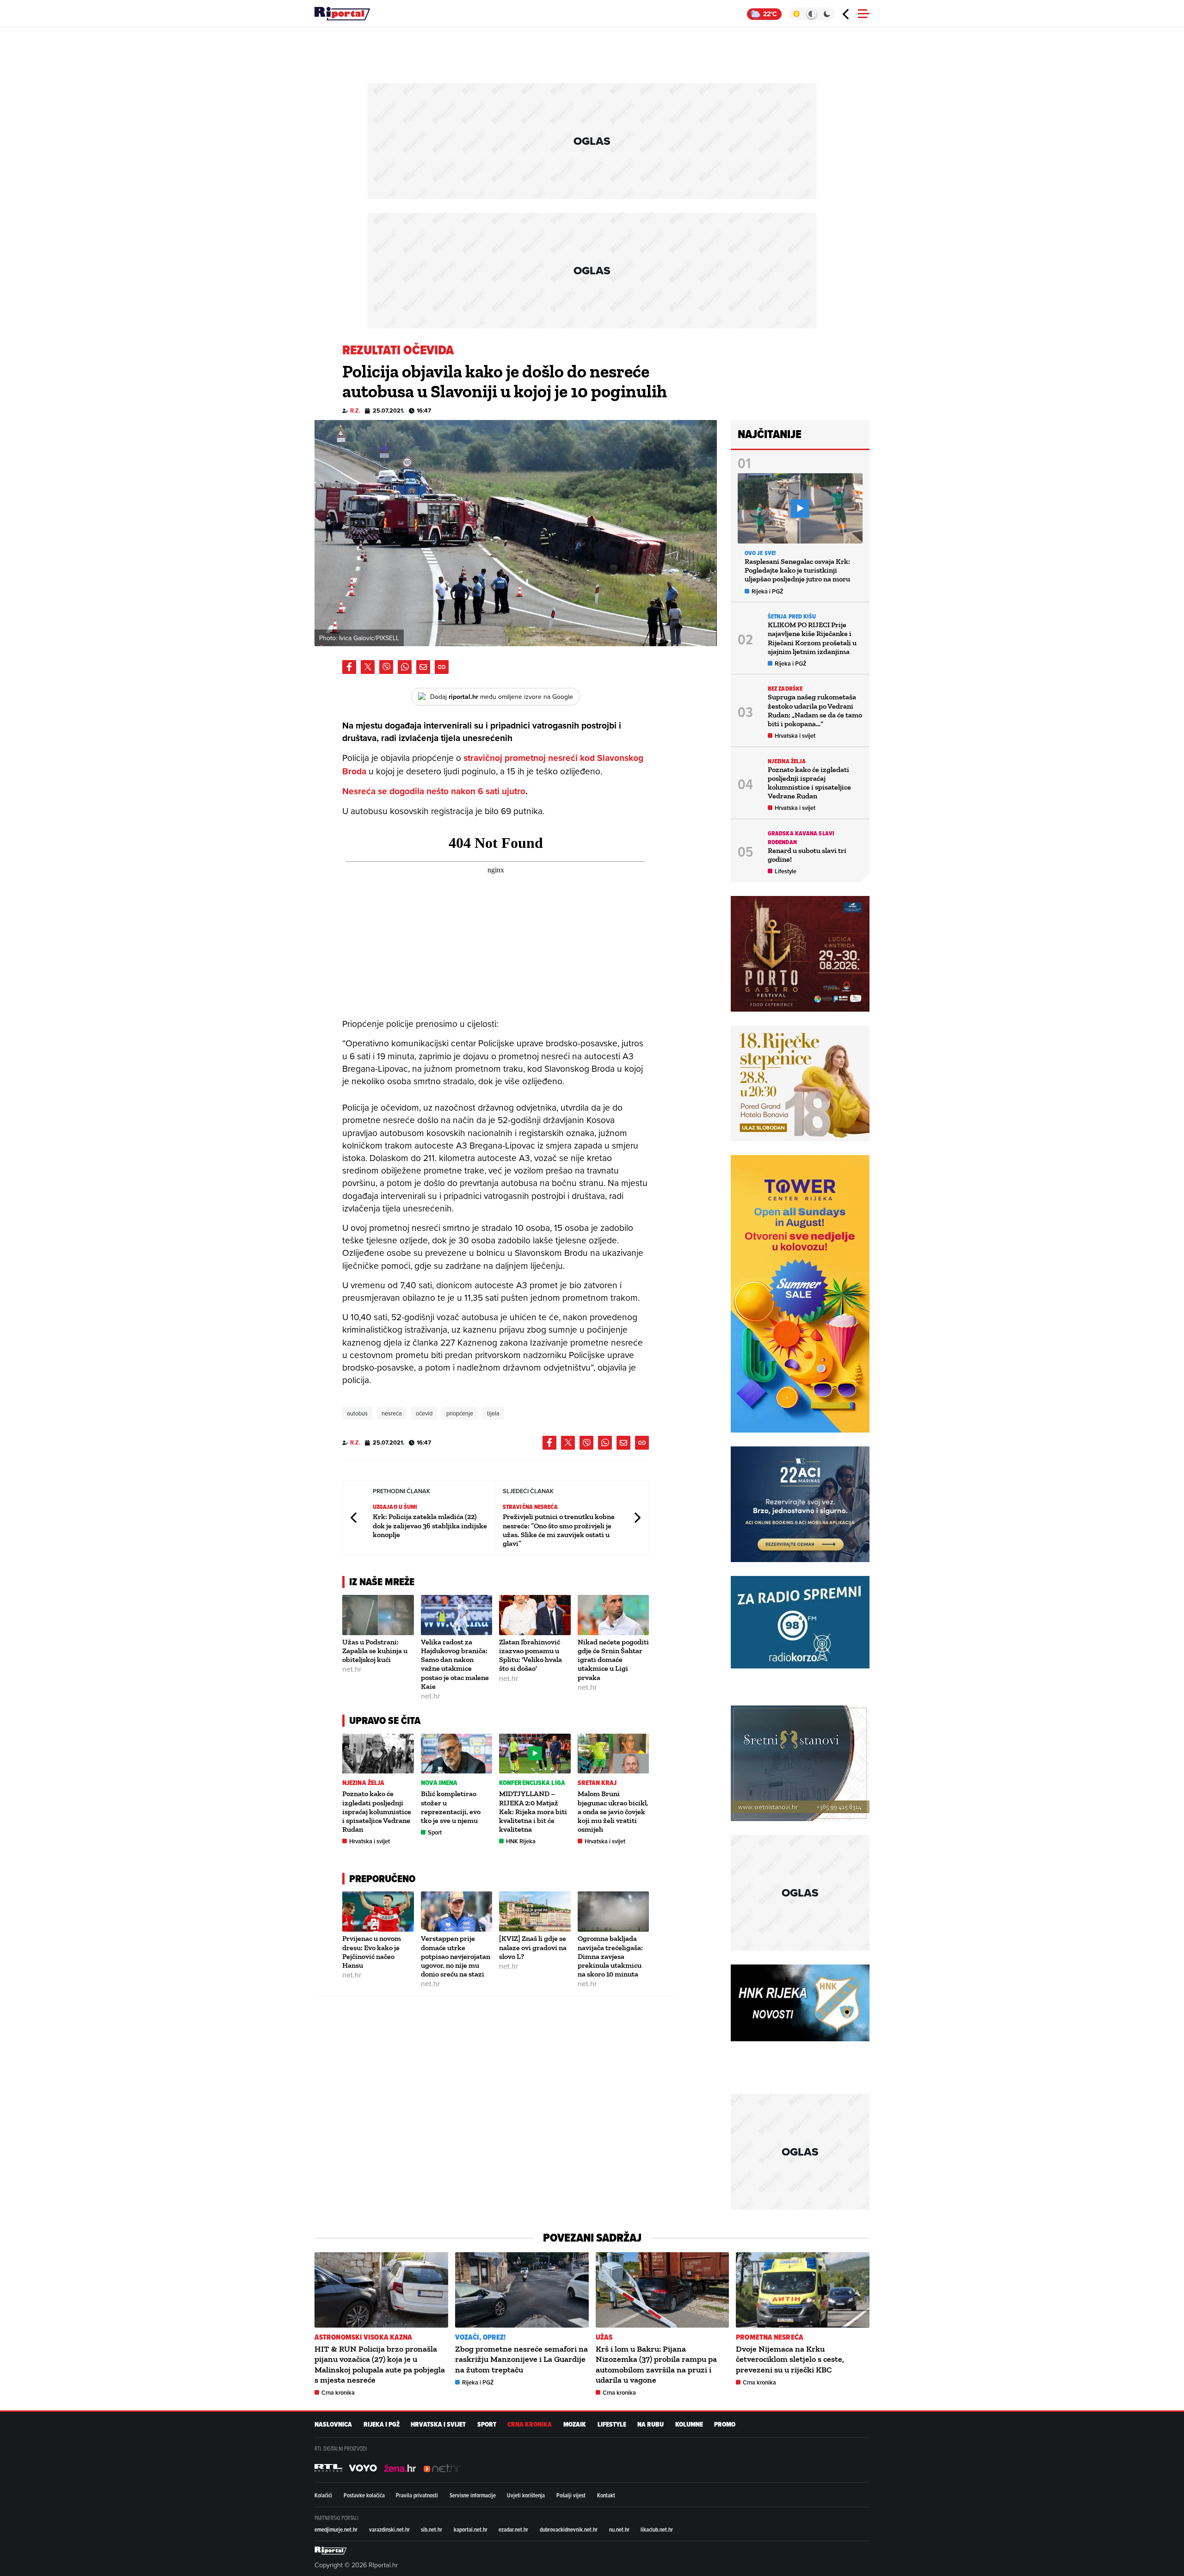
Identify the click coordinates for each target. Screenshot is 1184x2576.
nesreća (392, 1413)
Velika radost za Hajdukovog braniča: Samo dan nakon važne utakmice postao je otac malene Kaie (455, 1664)
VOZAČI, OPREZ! (480, 2337)
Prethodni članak (354, 1517)
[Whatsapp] (405, 667)
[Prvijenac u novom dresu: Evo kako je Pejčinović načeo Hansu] (378, 1912)
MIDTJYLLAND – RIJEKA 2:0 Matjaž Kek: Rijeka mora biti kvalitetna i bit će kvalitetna (533, 1811)
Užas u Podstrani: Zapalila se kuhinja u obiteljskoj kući (375, 1651)
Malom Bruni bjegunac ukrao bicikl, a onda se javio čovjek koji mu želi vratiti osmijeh (613, 1811)
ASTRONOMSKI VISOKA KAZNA (363, 2337)
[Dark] (827, 14)
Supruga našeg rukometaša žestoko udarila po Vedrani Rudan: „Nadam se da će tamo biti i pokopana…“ (815, 710)
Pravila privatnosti (417, 2495)
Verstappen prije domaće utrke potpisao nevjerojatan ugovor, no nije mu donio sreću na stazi (456, 1956)
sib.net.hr (432, 2529)
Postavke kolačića (364, 2495)
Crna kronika (338, 2393)
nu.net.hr (619, 2529)
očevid (424, 1413)
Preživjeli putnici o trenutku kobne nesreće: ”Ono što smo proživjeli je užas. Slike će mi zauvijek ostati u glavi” (559, 1530)
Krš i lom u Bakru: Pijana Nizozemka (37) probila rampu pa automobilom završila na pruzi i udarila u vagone (656, 2364)
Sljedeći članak (637, 1517)
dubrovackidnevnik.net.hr (569, 2529)
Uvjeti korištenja (526, 2495)
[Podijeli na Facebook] (349, 667)
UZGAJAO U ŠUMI (395, 1507)
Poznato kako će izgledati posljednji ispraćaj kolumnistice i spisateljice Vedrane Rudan (377, 1811)
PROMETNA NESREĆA (770, 2337)
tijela (493, 1413)
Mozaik (575, 2425)
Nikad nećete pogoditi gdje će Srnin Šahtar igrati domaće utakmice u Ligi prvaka (613, 1660)
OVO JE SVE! (760, 553)
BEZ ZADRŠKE (785, 689)
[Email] (423, 667)
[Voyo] (363, 2468)
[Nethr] (442, 2468)
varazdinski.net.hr (389, 2529)
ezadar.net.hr (513, 2529)
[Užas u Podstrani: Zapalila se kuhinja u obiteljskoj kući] (378, 1615)
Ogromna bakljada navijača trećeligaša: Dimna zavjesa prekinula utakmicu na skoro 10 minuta (610, 1956)
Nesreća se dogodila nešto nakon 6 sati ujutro (434, 791)
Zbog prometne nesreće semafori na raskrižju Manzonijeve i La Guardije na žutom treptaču (521, 2359)
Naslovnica (333, 2425)
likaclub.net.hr (657, 2529)
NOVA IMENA (439, 1783)
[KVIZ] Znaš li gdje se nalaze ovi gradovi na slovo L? (533, 1947)
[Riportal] (342, 14)
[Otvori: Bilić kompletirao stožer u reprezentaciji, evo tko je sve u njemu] (457, 1754)
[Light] (796, 14)
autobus (357, 1413)
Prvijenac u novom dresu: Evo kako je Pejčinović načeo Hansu (372, 1952)
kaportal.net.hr (471, 2529)
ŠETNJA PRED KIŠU (792, 616)
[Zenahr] (400, 2468)
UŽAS (604, 2337)
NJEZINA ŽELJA (363, 1783)
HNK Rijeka (521, 1841)
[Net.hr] (328, 2468)
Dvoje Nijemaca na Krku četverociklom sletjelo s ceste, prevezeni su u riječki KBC (790, 2359)
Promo (725, 2425)
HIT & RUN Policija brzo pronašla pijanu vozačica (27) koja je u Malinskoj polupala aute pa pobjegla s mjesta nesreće (380, 2364)
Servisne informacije (473, 2495)
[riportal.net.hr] (331, 2551)
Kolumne (689, 2425)
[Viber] (386, 667)
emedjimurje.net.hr (336, 2529)
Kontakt (606, 2495)
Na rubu (651, 2425)
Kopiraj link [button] (442, 667)
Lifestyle (786, 871)
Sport (435, 1832)
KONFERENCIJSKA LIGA (532, 1783)
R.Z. (355, 411)
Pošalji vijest (571, 2495)
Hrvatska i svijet (370, 1841)
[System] (811, 14)
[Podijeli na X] (368, 667)
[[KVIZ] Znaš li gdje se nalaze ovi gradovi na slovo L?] (535, 1912)
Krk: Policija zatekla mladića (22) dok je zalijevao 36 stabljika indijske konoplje (430, 1525)
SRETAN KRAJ (597, 1783)
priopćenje (460, 1413)
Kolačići (323, 2495)
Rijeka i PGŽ (768, 591)
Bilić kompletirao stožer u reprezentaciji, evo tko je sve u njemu (451, 1807)
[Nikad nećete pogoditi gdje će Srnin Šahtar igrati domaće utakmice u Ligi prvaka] (614, 1615)
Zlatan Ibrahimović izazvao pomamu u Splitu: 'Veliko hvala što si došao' (530, 1655)
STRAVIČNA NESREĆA (530, 1507)
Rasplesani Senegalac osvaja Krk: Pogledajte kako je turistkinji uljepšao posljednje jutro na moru (797, 570)
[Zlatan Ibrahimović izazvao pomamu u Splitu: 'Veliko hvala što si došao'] (535, 1615)
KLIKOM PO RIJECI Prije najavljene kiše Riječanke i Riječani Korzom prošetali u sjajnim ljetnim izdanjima (812, 638)
